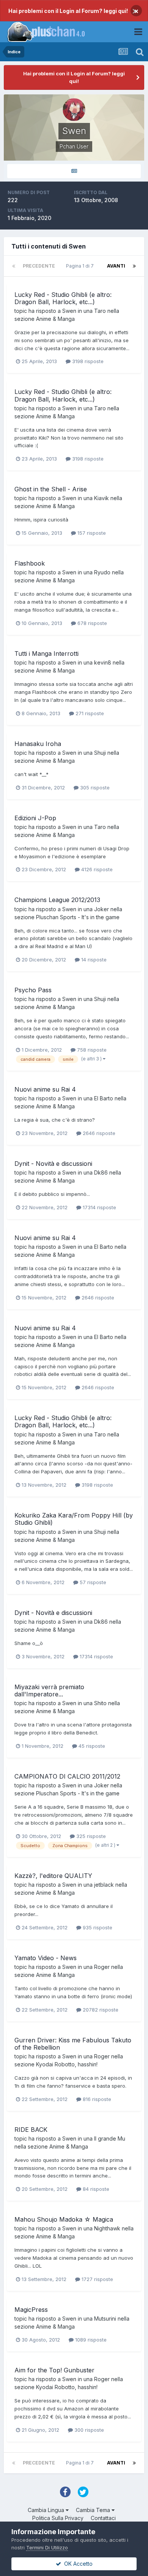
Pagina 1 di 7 (81, 266)
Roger (102, 1967)
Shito (100, 1703)
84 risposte (95, 2189)
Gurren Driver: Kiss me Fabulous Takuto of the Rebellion (73, 2044)
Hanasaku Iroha (38, 744)
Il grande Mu (110, 2138)
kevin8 (103, 662)
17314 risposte (99, 1207)
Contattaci (103, 2518)
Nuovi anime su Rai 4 (45, 1089)
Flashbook (30, 563)
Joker (102, 909)
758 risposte (91, 1050)
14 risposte (93, 960)
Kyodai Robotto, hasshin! (67, 2064)
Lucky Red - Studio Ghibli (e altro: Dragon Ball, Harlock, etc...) (63, 298)
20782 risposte (100, 2010)
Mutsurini (105, 2319)
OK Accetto (77, 2564)
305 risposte (94, 787)
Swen (69, 311)
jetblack (104, 1885)
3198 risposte (87, 361)
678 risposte (91, 623)
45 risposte (91, 1746)
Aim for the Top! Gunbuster (54, 2370)
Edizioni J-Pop (35, 818)
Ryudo (102, 572)
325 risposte (90, 1836)
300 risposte (88, 2430)
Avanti (116, 266)
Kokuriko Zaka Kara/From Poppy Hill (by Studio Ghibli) (74, 1519)
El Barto (104, 1098)
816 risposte (96, 2099)
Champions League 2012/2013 (57, 900)
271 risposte (89, 713)
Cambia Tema (94, 2510)
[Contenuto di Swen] (74, 171)
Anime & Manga (55, 319)
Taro (100, 311)
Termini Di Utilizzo (47, 2547)
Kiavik (102, 498)
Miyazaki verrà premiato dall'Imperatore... (49, 1690)
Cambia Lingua (47, 2510)
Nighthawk (107, 2228)
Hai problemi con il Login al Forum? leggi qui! (68, 11)
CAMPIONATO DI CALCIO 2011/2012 (67, 1776)
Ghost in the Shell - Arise (51, 489)
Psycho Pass (33, 990)
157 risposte (91, 533)
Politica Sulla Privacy (58, 2518)
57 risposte (92, 1582)
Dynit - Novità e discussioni (53, 1164)
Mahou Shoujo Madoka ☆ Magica (64, 2219)
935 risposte (97, 1927)
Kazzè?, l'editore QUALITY (53, 1876)
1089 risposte (90, 2340)
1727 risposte (97, 2279)
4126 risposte (96, 869)
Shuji (100, 753)
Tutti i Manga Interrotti (46, 654)
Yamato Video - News (46, 1958)
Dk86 (101, 1172)
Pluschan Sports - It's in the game (78, 917)
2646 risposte (98, 1133)
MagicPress (31, 2310)
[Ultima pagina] (134, 266)
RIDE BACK (31, 2130)
